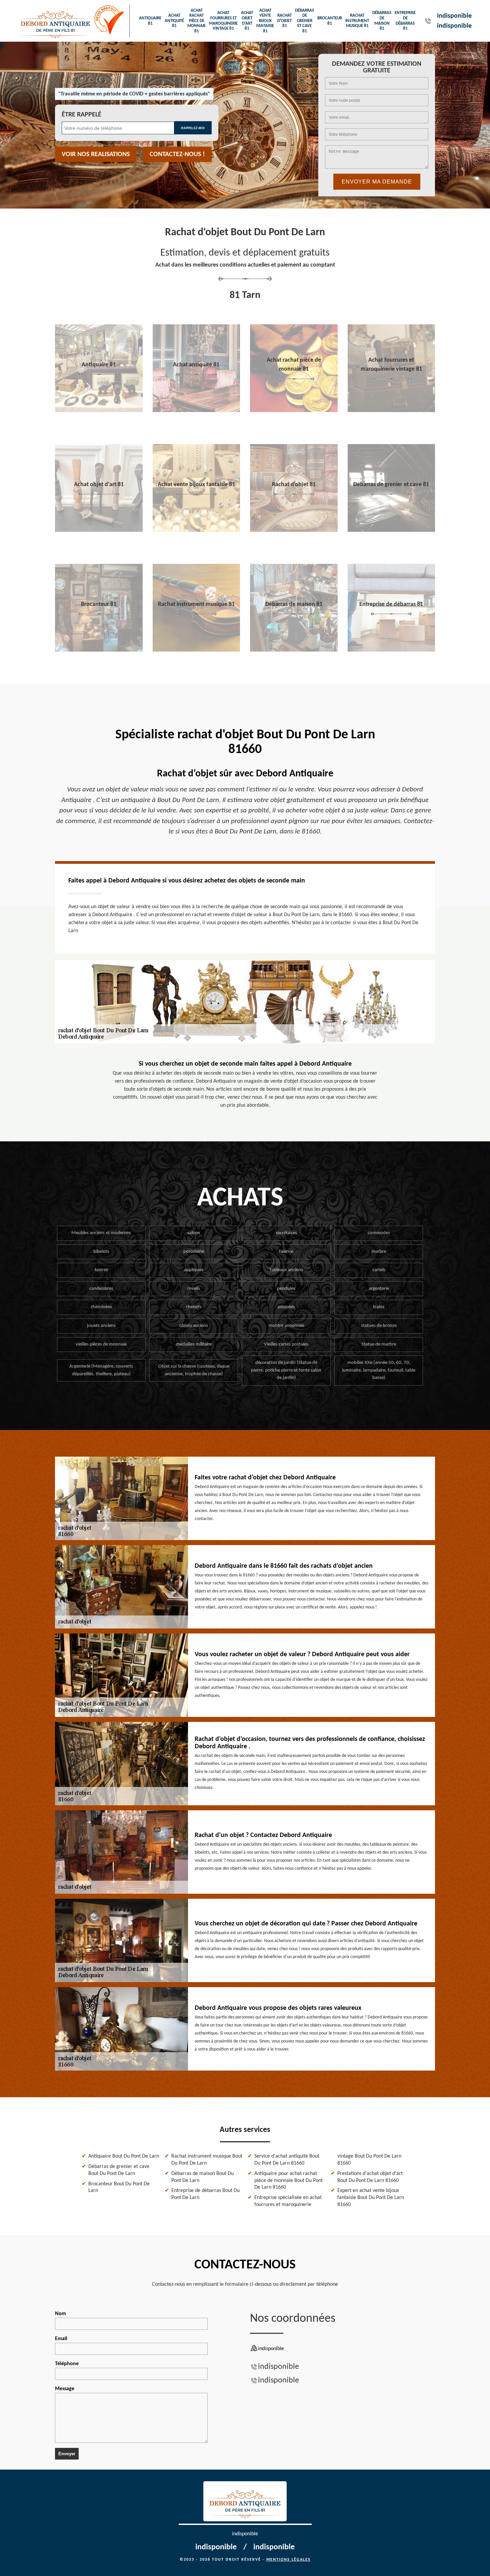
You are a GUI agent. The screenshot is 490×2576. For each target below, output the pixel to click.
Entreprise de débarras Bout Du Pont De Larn (205, 2194)
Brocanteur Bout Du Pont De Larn (119, 2187)
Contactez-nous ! (177, 154)
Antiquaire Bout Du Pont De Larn (124, 2156)
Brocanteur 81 (330, 21)
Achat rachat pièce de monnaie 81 (196, 21)
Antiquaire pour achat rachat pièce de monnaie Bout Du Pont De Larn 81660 (288, 2181)
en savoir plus (99, 410)
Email (61, 2339)
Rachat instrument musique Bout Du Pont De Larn (207, 2160)
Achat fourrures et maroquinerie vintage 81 (223, 21)
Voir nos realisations (96, 154)
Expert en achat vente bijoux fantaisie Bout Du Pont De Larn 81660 (371, 2198)
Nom (60, 2314)
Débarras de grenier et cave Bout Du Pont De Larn (119, 2170)
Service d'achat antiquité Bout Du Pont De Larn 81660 (287, 2160)
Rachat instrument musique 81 (357, 21)
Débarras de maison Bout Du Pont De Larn (202, 2177)
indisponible (454, 16)
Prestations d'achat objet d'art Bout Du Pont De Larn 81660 (370, 2177)
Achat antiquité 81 (174, 21)
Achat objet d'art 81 (247, 21)
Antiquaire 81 (150, 21)
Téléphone (67, 2364)
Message (65, 2389)
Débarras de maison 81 (382, 21)
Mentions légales (288, 2560)
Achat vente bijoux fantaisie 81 (265, 21)
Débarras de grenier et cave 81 (304, 21)
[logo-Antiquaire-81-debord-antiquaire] (55, 21)
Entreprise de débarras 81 (405, 21)
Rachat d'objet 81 (284, 21)
